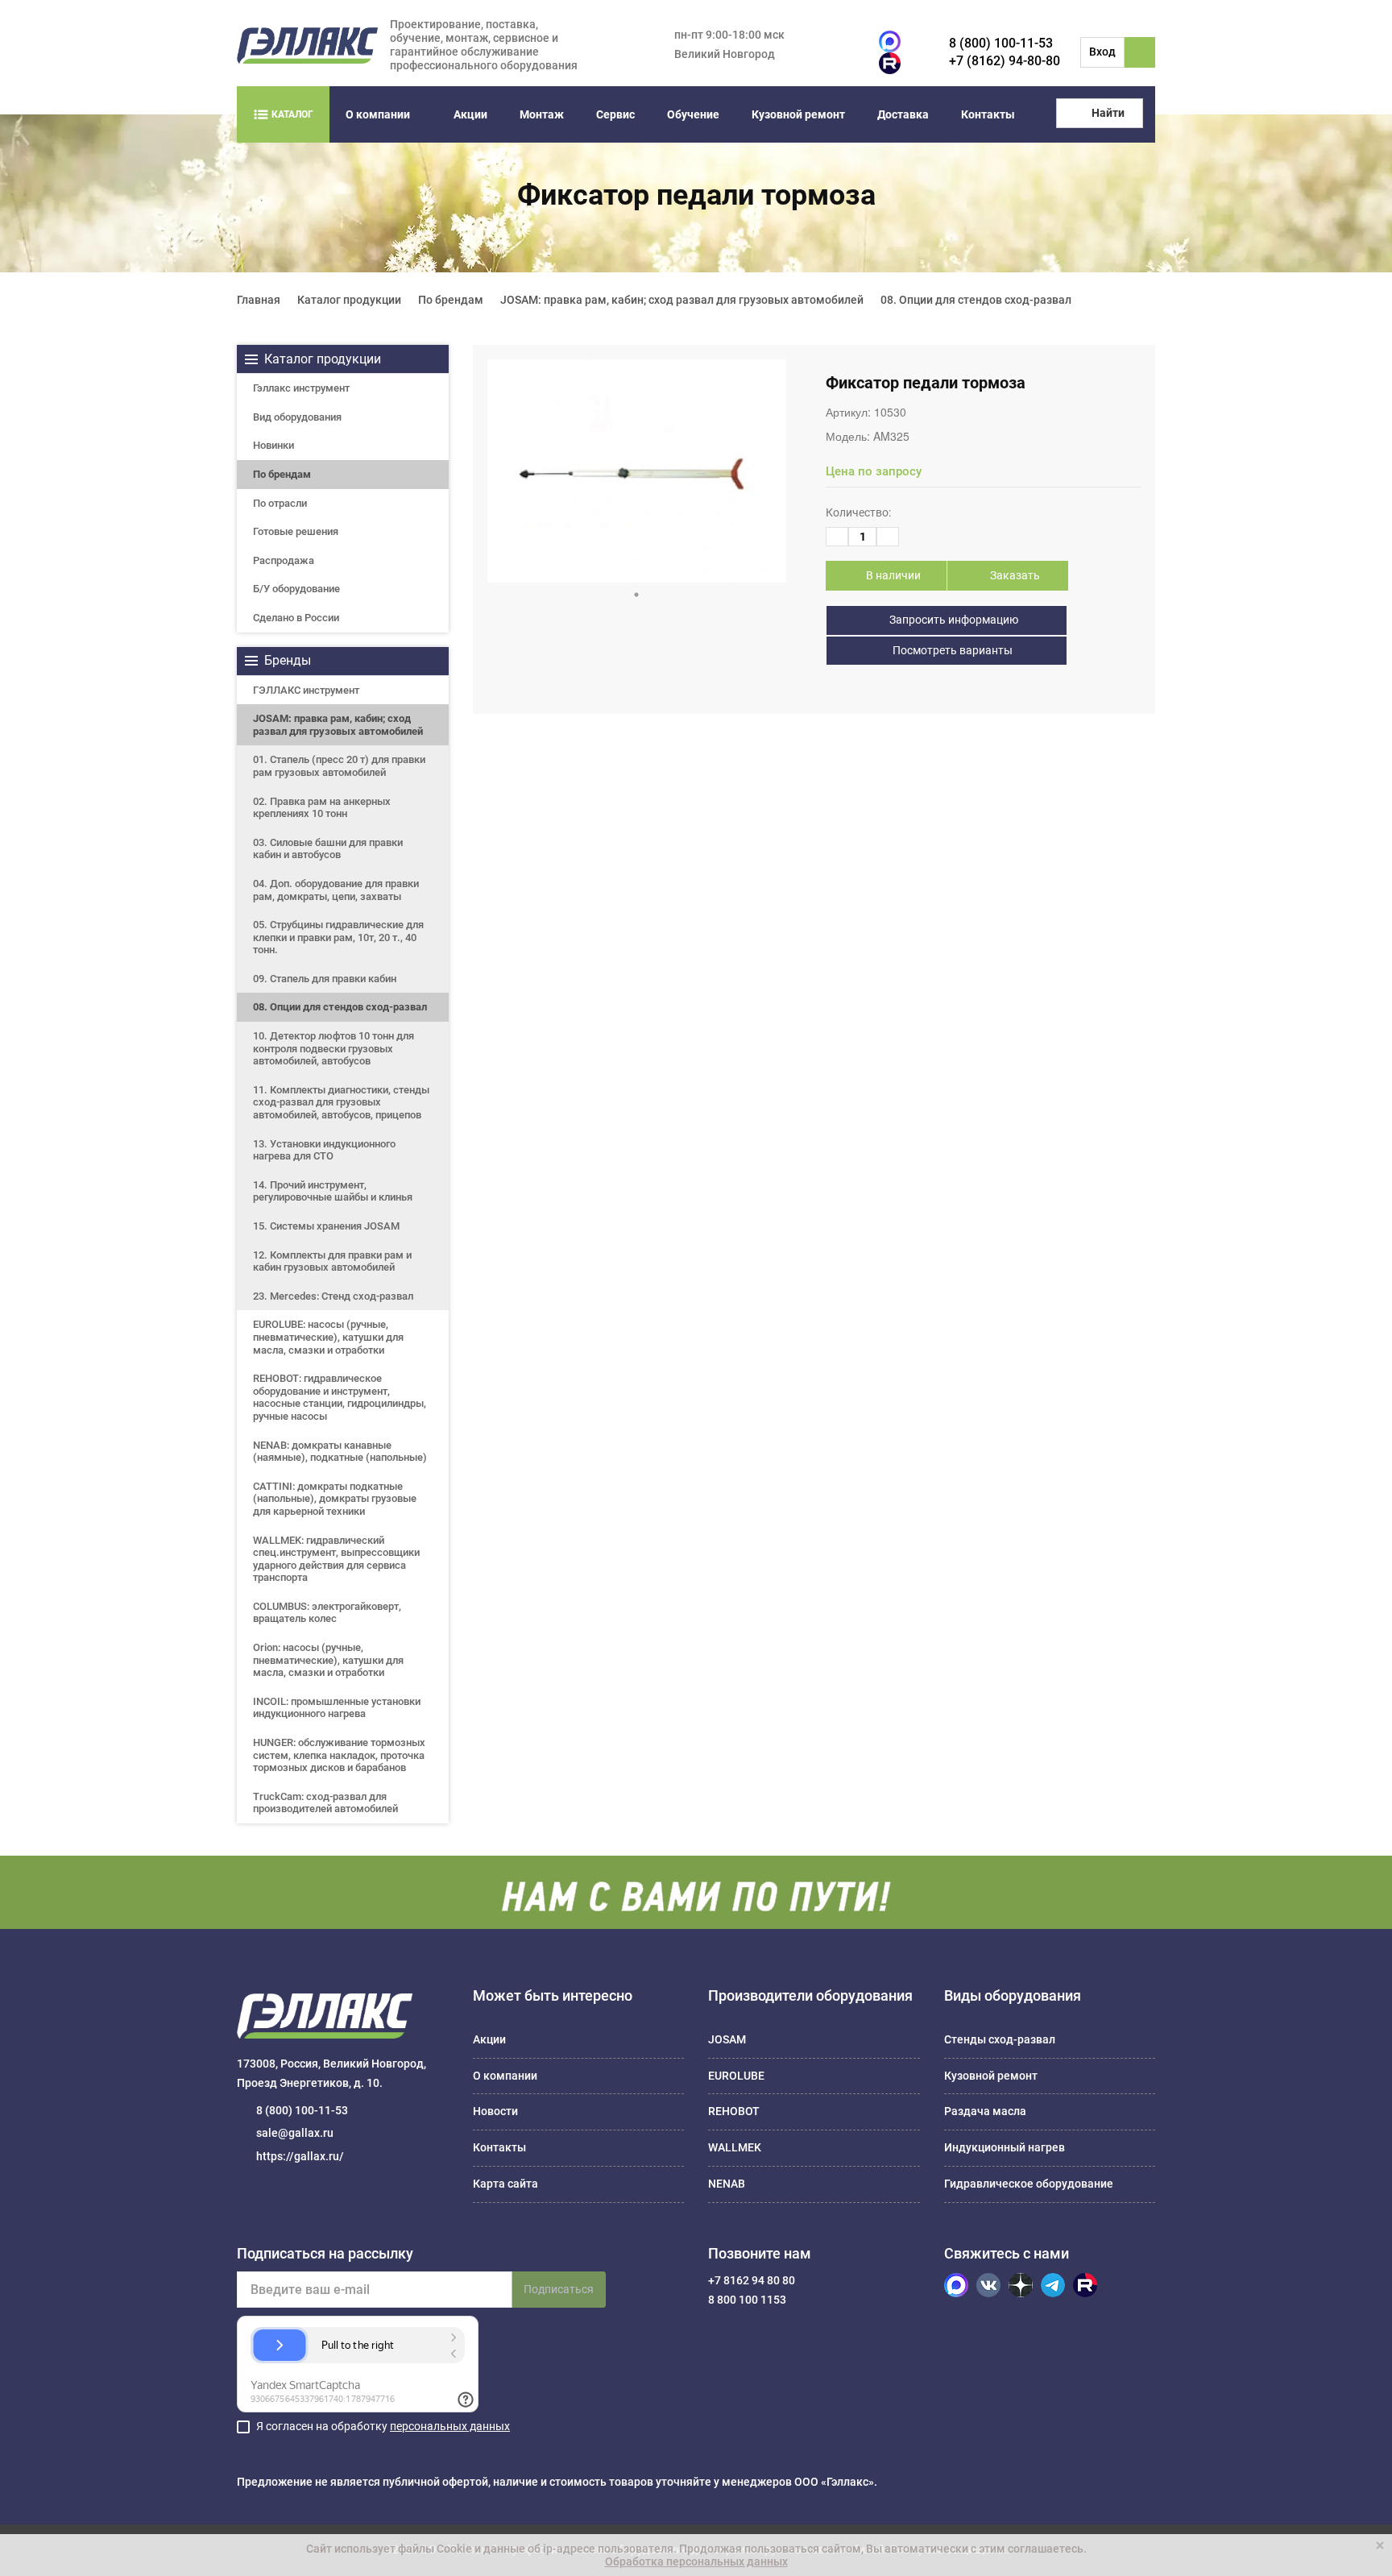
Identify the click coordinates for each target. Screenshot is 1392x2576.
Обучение (693, 114)
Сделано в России (296, 618)
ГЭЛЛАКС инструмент (306, 690)
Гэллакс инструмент (301, 388)
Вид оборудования (297, 417)
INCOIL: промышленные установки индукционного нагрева (337, 1708)
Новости (495, 2111)
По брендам (282, 474)
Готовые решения (296, 531)
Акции (470, 114)
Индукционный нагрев (1005, 2147)
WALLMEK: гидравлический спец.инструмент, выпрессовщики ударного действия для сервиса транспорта (336, 1559)
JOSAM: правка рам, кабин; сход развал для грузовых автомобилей (338, 725)
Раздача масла (985, 2111)
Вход (1102, 52)
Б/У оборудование (296, 589)
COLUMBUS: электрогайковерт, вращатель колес (327, 1613)
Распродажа (284, 560)
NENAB (727, 2184)
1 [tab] (636, 595)
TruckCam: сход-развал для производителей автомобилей (325, 1803)
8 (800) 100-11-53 (1001, 43)
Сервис (615, 114)
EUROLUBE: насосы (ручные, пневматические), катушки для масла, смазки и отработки (328, 1337)
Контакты (988, 114)
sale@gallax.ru (295, 2133)
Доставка (903, 114)
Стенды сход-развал (1000, 2039)
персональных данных (450, 2426)
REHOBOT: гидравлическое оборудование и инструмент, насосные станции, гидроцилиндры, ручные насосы (340, 1397)
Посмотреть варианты (951, 650)
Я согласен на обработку (383, 2426)
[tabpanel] (637, 471)
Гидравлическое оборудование (1029, 2184)
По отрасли (280, 503)
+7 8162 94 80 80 (752, 2280)
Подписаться (559, 2289)
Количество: (858, 512)
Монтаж (542, 114)
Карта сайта (505, 2184)
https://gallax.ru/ (300, 2156)
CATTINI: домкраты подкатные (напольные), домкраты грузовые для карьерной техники (335, 1499)
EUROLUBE (736, 2076)
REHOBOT (734, 2111)
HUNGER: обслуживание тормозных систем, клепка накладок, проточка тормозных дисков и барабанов (339, 1755)
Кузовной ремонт (798, 114)
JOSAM (727, 2039)
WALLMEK (735, 2147)
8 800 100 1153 (747, 2300)
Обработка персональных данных (696, 2561)
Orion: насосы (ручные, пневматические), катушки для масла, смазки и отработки (328, 1660)
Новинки (273, 445)
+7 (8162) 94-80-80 (1005, 61)
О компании (378, 114)
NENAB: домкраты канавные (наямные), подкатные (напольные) (340, 1452)
